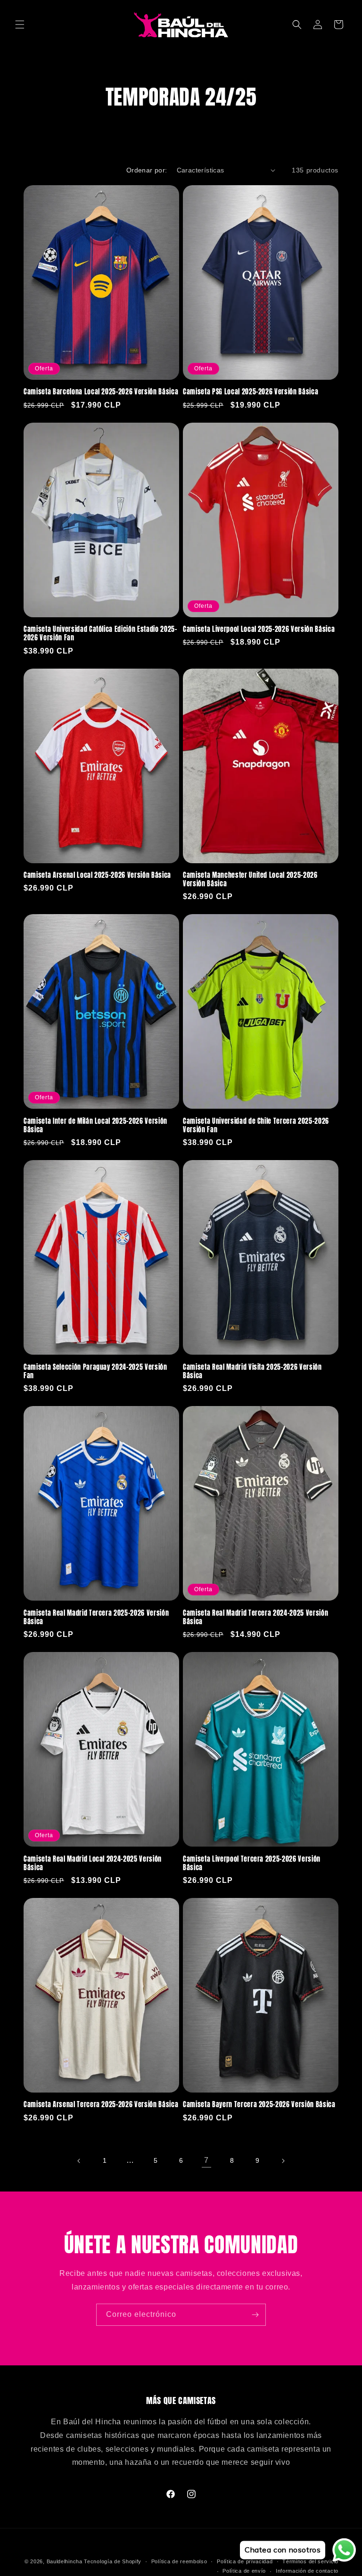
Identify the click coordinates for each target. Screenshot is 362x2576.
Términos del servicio (310, 2561)
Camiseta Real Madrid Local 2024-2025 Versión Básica (93, 1863)
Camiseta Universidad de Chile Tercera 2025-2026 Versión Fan (256, 1125)
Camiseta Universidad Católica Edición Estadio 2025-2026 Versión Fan (100, 633)
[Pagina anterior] (79, 2161)
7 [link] (206, 2160)
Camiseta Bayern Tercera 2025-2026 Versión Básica (259, 2104)
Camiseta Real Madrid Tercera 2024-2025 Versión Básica (255, 1617)
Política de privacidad (245, 2561)
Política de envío (244, 2571)
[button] (20, 25)
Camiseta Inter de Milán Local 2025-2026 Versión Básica (95, 1125)
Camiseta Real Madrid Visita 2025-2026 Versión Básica (252, 1371)
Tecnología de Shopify (113, 2561)
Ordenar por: (147, 170)
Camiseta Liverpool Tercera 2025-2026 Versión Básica (252, 1863)
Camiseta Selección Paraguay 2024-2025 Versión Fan (95, 1371)
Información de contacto (307, 2571)
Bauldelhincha (65, 2561)
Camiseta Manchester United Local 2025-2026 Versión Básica (250, 879)
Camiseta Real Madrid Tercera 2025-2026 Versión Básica (96, 1617)
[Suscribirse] (255, 2315)
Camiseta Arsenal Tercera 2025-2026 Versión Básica (101, 2104)
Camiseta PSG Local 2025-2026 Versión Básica (251, 392)
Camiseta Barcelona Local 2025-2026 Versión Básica (101, 392)
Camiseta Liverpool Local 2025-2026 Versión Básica (259, 629)
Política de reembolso (179, 2561)
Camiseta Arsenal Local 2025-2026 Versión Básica (97, 875)
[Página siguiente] (283, 2161)
